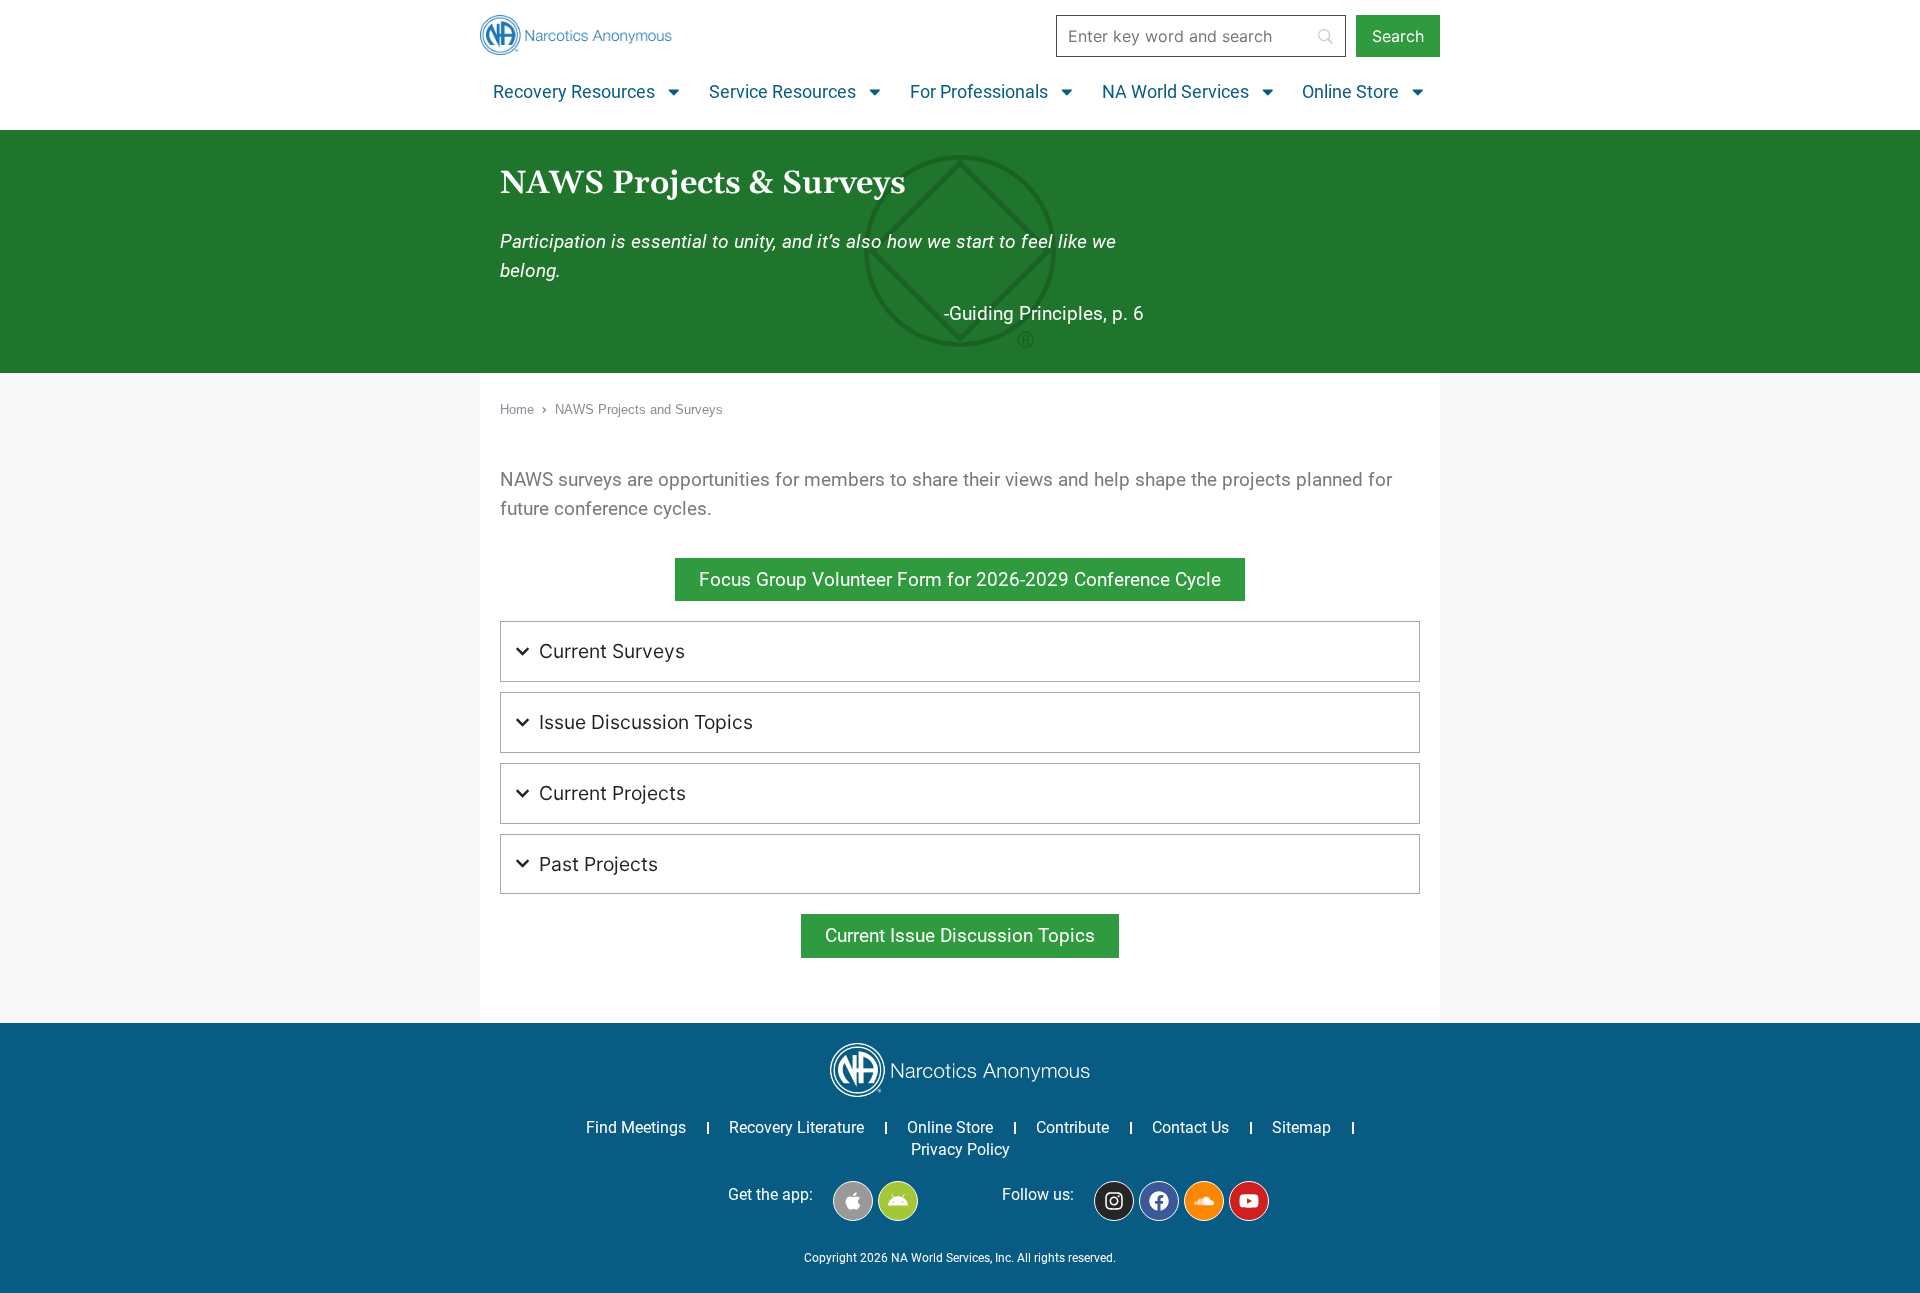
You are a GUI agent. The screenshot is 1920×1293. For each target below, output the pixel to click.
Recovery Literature (796, 1127)
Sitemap (1301, 1127)
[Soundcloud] (1204, 1201)
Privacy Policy (960, 1149)
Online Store (1350, 92)
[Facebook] (1159, 1201)
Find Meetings (636, 1127)
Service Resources (782, 92)
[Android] (898, 1201)
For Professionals (979, 92)
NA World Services (1175, 92)
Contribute (1072, 1127)
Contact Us (1190, 1127)
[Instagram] (1114, 1201)
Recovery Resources (574, 92)
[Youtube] (1249, 1201)
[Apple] (853, 1201)
